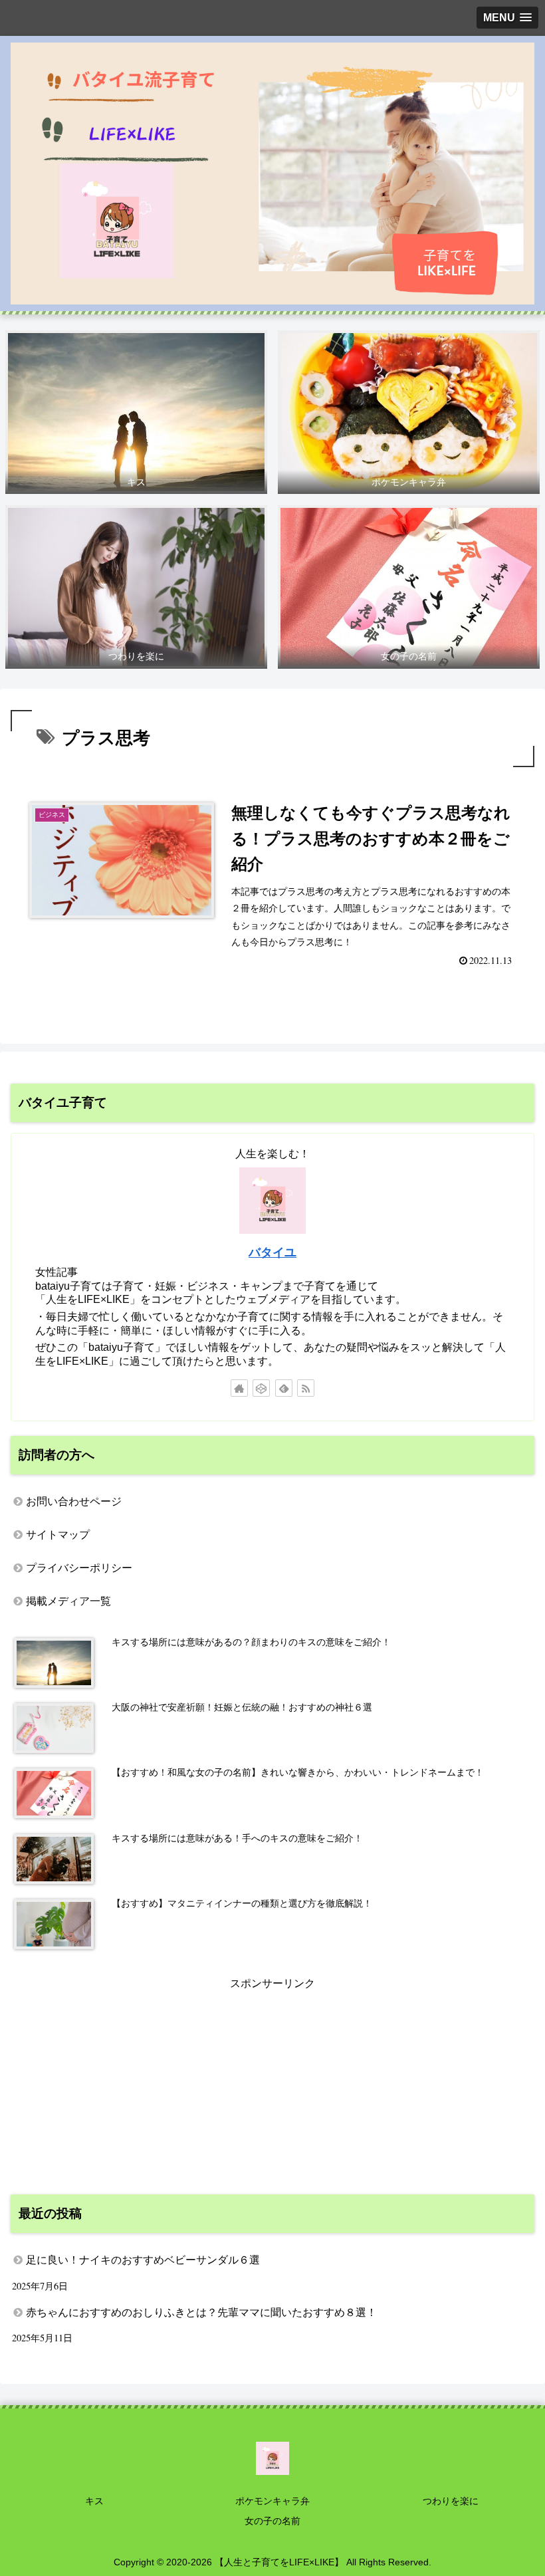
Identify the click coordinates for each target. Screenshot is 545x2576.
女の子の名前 (272, 2521)
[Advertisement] (272, 2087)
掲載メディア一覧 (68, 1601)
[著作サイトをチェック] (239, 1388)
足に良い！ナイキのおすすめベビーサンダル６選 (143, 2260)
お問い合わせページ (74, 1501)
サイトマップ (58, 1535)
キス (94, 2501)
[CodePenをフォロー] (261, 1388)
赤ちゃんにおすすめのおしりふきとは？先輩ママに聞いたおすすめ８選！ (201, 2312)
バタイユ (272, 1252)
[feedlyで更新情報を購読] (284, 1388)
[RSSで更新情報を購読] (306, 1388)
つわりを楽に (451, 2501)
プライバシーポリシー (79, 1568)
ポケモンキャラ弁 (272, 2501)
